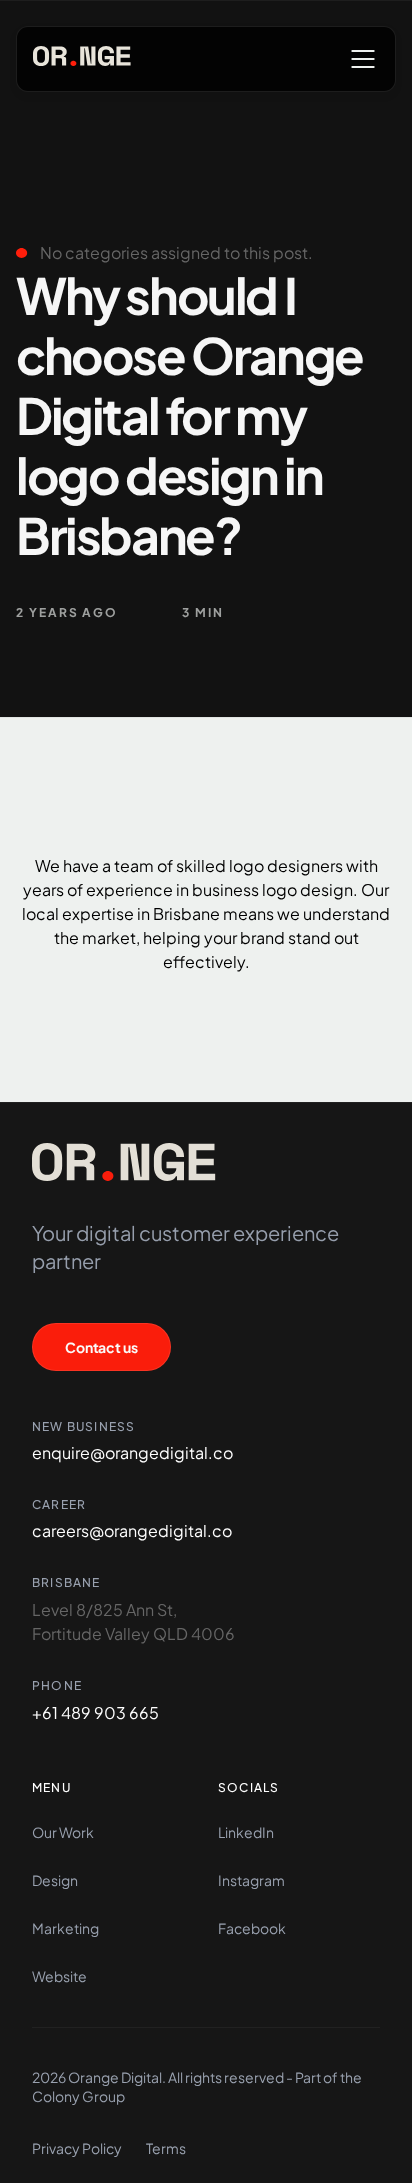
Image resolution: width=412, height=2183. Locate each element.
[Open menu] (363, 59)
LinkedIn (246, 1832)
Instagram (251, 1880)
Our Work (63, 1832)
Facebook (252, 1928)
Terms (166, 2148)
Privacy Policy (77, 2148)
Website (59, 1976)
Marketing (65, 1928)
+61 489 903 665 (95, 1712)
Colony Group (78, 2096)
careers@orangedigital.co (132, 1530)
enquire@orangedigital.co (132, 1452)
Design (55, 1880)
